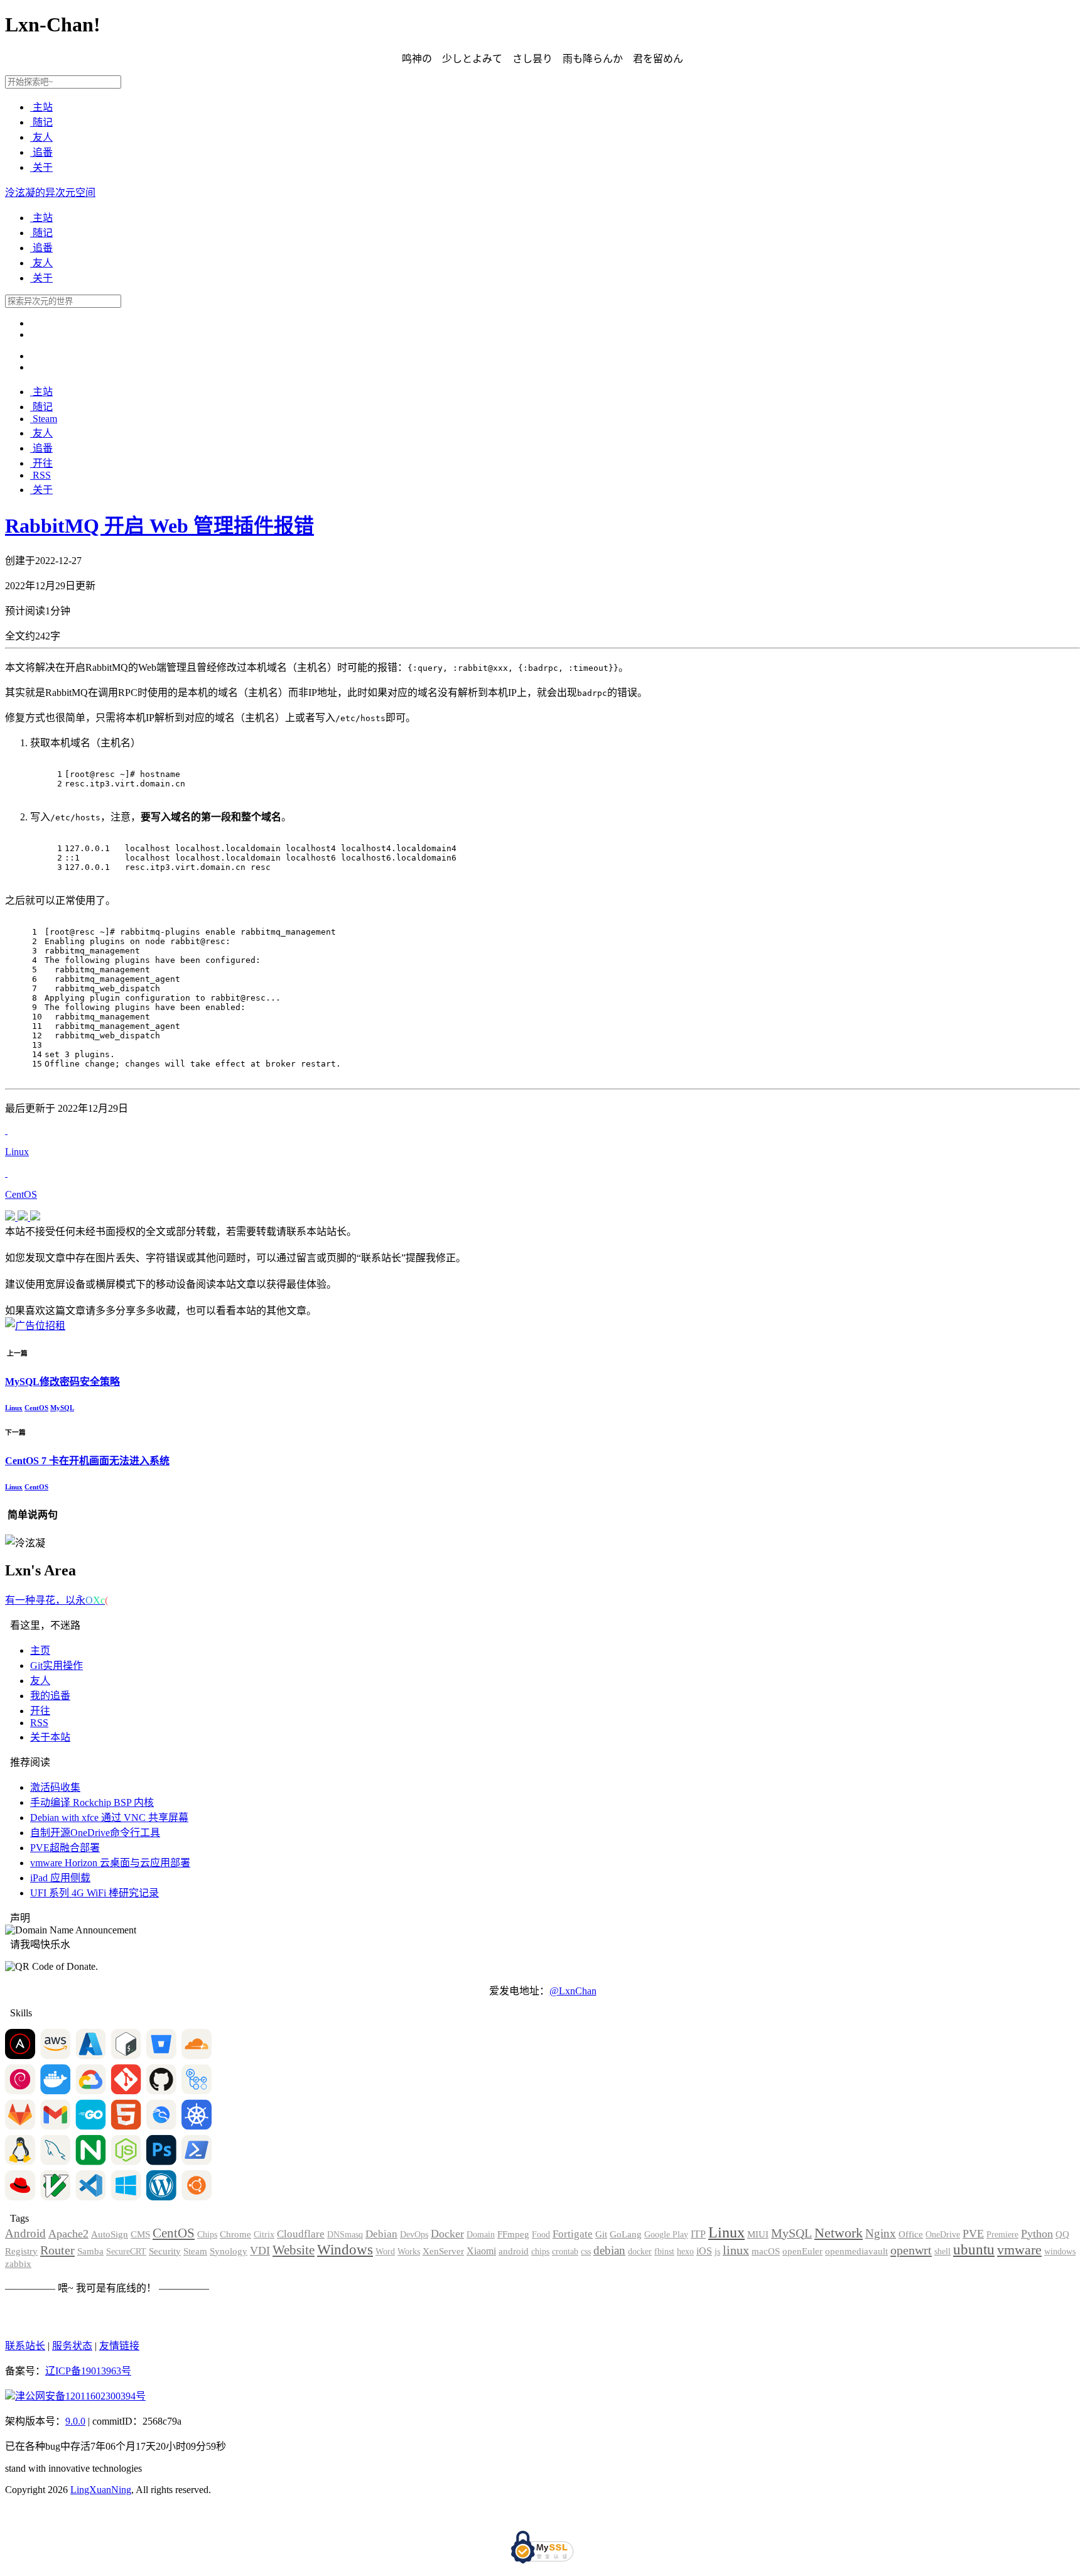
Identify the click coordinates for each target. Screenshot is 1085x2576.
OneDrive (943, 2235)
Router (57, 2250)
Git (601, 2234)
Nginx (881, 2233)
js (717, 2252)
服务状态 (72, 2346)
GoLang (626, 2234)
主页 (40, 1650)
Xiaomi (481, 2251)
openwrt (911, 2250)
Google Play (666, 2235)
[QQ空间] (24, 1217)
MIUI (758, 2234)
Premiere (1002, 2235)
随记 (41, 122)
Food (541, 2235)
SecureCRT (126, 2252)
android (514, 2251)
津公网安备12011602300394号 (80, 2396)
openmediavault (856, 2251)
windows (1060, 2252)
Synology (229, 2251)
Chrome (235, 2234)
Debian (381, 2234)
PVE (973, 2234)
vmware (1019, 2250)
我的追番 (50, 1696)
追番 (41, 152)
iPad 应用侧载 (60, 1878)
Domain (481, 2235)
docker (640, 2252)
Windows (345, 2250)
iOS (704, 2251)
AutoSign (110, 2234)
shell (942, 2252)
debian (609, 2250)
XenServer (443, 2251)
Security (165, 2251)
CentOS (36, 1408)
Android (25, 2233)
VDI (260, 2251)
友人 (41, 137)
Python (1037, 2234)
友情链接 (119, 2346)
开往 (41, 463)
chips (540, 2252)
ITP (698, 2234)
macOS (766, 2251)
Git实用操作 (57, 1666)
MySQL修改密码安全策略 (62, 1382)
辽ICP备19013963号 (88, 2371)
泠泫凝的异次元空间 (50, 193)
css (586, 2252)
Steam (44, 419)
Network (839, 2233)
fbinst (664, 2252)
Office (911, 2234)
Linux (14, 1408)
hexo (685, 2252)
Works (409, 2252)
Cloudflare (301, 2234)
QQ (1062, 2234)
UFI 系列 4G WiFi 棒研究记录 (94, 1893)
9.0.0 (75, 2421)
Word (385, 2252)
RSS (40, 475)
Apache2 (68, 2234)
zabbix (18, 2264)
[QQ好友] (11, 1217)
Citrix (264, 2235)
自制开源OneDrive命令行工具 (95, 1833)
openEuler (802, 2251)
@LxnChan (573, 1991)
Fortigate (573, 2234)
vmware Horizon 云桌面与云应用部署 (110, 1863)
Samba (90, 2251)
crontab (565, 2252)
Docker (447, 2234)
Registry (21, 2251)
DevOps (414, 2235)
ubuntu (974, 2249)
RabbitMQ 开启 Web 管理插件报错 (159, 526)
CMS (140, 2234)
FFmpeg (513, 2234)
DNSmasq (345, 2235)
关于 (41, 167)
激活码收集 (55, 1787)
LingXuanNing (101, 2490)
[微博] (35, 1217)
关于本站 (50, 1737)
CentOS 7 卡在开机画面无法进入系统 (87, 1461)
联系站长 (25, 2346)
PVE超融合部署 (65, 1848)
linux (736, 2250)
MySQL (62, 1408)
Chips (207, 2235)
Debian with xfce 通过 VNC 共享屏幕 (109, 1818)
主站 (41, 107)
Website (294, 2250)
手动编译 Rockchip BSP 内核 (92, 1802)
